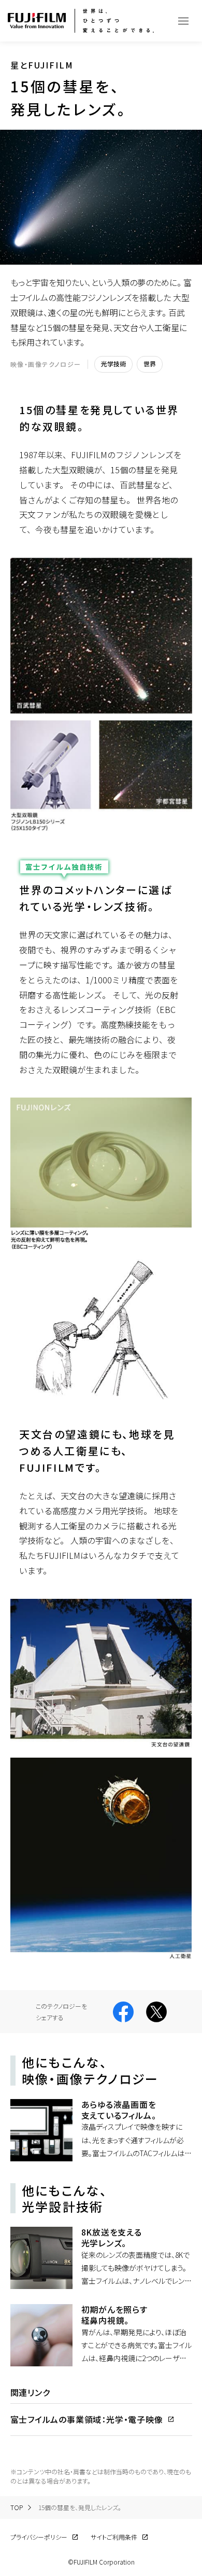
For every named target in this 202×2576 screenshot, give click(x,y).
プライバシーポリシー (39, 2537)
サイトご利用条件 (114, 2537)
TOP (17, 2507)
